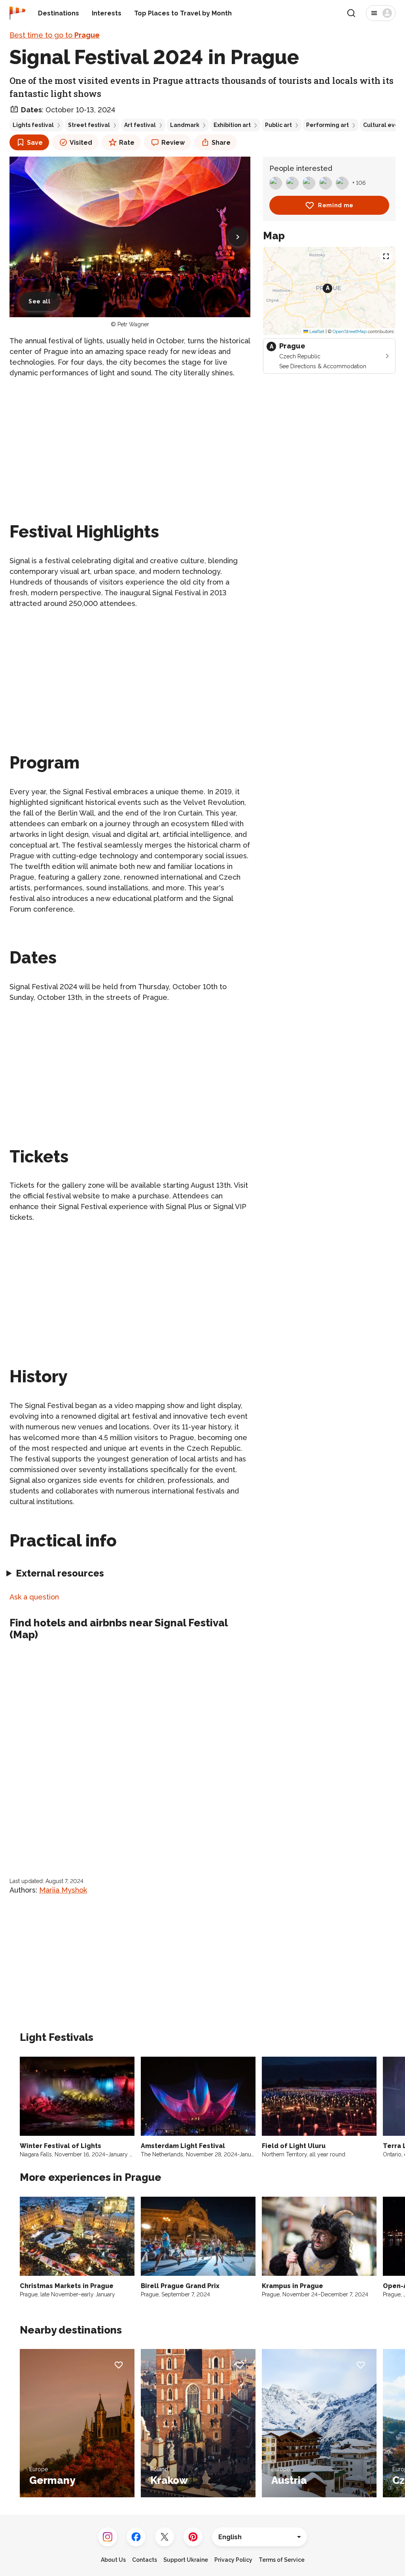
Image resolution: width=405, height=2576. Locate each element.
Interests (107, 13)
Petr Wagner (133, 324)
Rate (127, 143)
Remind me (336, 205)
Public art (278, 125)
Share (221, 143)
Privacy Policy (233, 2560)
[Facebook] (136, 2537)
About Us (113, 2560)
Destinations (59, 13)
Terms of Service (282, 2560)
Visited (81, 143)
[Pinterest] (193, 2537)
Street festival (89, 125)
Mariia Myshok (63, 1890)
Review (173, 143)
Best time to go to (55, 35)
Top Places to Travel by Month (183, 13)
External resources (60, 1573)
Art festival (140, 125)
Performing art (327, 125)
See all (40, 301)
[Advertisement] (130, 441)
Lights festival (33, 125)
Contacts (145, 2560)
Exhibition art (232, 125)
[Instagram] (108, 2537)
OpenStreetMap (350, 331)
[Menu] (381, 13)
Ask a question (34, 1597)
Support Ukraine (186, 2560)
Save (35, 143)
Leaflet (316, 331)
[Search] (351, 13)
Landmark (185, 125)
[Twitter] (165, 2537)
